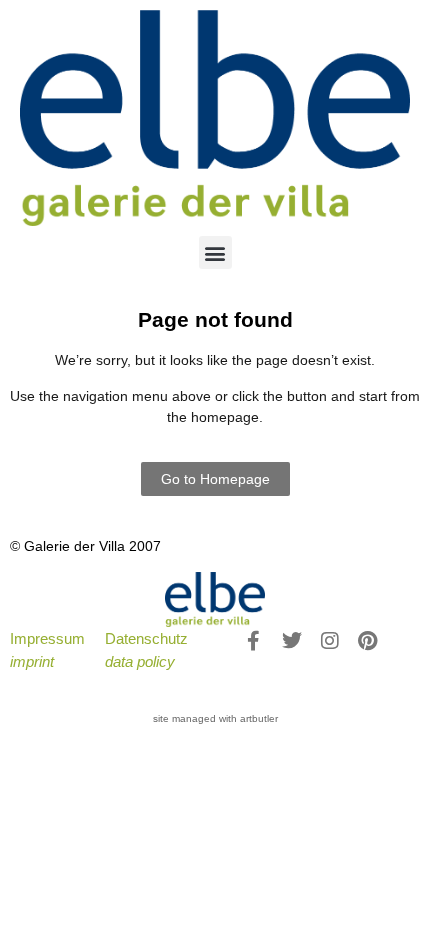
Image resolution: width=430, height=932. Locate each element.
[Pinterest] (368, 641)
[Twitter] (292, 641)
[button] (215, 252)
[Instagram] (330, 641)
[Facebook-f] (254, 641)
